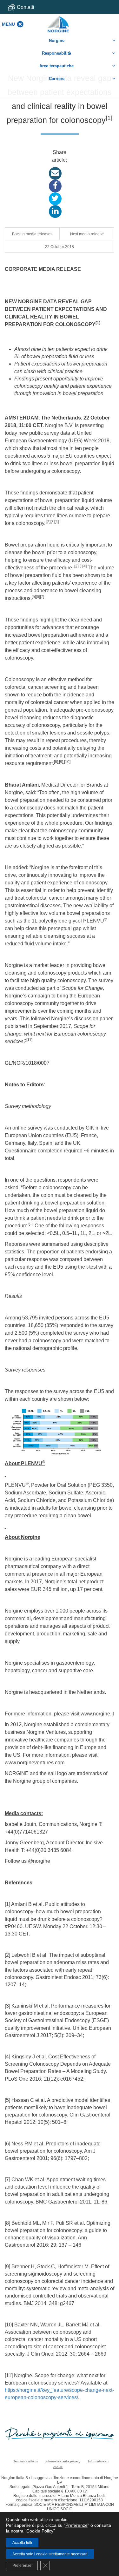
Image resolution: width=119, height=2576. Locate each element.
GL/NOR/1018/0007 (27, 1063)
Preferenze (76, 2525)
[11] (29, 1040)
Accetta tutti (22, 2543)
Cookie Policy (40, 2531)
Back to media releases (32, 234)
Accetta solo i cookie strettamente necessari (50, 2554)
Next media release (87, 234)
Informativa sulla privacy (63, 2461)
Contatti (26, 7)
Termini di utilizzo (26, 2461)
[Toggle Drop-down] (30, 7)
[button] (8, 24)
